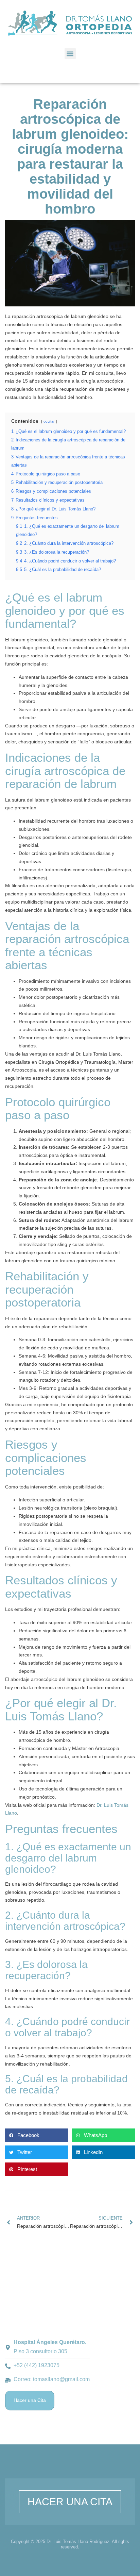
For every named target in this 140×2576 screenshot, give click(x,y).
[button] (70, 54)
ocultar (49, 421)
